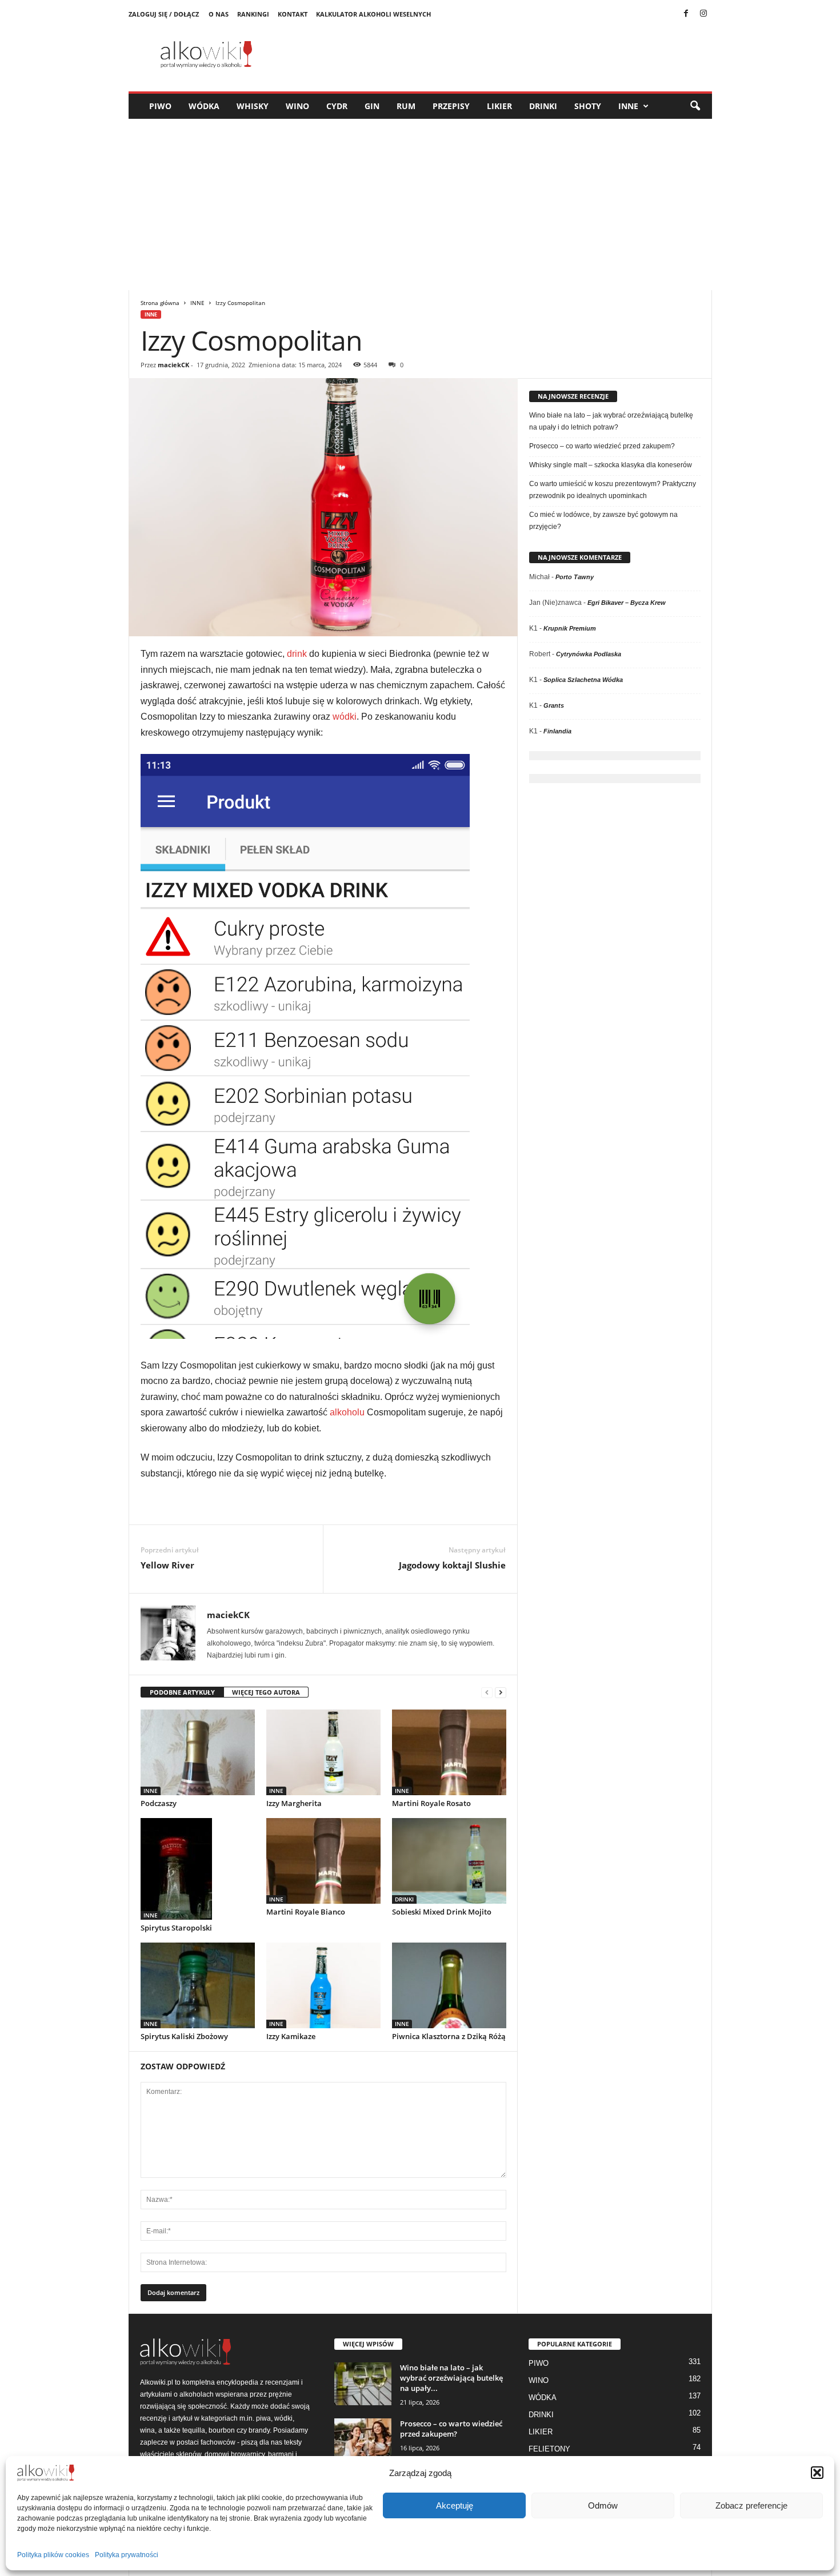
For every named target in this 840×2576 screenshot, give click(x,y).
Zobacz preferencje (751, 2505)
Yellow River (167, 1565)
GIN (372, 106)
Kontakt (293, 14)
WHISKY (253, 106)
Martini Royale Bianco (306, 1912)
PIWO (160, 106)
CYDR (337, 106)
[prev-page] (487, 1693)
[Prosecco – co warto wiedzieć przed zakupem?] (363, 2440)
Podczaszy (159, 1803)
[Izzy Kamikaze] (323, 1985)
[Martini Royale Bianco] (323, 1861)
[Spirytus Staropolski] (198, 1869)
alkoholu (347, 1412)
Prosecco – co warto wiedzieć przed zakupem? (602, 446)
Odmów (603, 2505)
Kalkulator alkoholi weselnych (373, 14)
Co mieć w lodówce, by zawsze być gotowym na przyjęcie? (603, 521)
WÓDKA (204, 106)
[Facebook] (686, 14)
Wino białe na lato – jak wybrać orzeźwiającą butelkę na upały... (451, 2378)
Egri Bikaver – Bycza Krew (627, 603)
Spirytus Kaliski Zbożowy (184, 2036)
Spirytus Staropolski (176, 1928)
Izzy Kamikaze (291, 2036)
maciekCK (173, 365)
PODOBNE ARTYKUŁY (182, 1692)
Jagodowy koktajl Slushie (452, 1565)
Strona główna (160, 303)
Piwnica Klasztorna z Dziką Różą (449, 2036)
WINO (297, 106)
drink (297, 654)
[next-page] (501, 1693)
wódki (345, 717)
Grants (554, 705)
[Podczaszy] (198, 1752)
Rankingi (253, 14)
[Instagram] (703, 14)
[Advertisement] (420, 204)
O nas (219, 14)
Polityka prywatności (127, 2555)
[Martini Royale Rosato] (449, 1752)
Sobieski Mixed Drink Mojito (442, 1912)
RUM (406, 106)
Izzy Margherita (294, 1803)
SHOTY (588, 106)
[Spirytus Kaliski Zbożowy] (198, 1985)
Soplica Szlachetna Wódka (583, 680)
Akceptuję (455, 2505)
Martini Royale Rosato (431, 1803)
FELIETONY (549, 2449)
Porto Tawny (575, 577)
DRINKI (543, 106)
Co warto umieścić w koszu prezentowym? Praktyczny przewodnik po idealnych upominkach (613, 490)
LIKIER (499, 106)
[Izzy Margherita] (323, 1752)
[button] (817, 2473)
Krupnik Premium (570, 628)
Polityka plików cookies (53, 2555)
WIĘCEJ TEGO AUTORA (266, 1692)
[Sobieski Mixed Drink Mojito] (449, 1861)
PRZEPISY (451, 106)
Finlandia (557, 731)
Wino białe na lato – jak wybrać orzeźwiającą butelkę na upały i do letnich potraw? (611, 421)
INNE (628, 106)
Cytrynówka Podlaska (589, 654)
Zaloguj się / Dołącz (164, 14)
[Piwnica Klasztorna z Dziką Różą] (449, 1985)
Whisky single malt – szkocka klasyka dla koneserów (611, 465)
